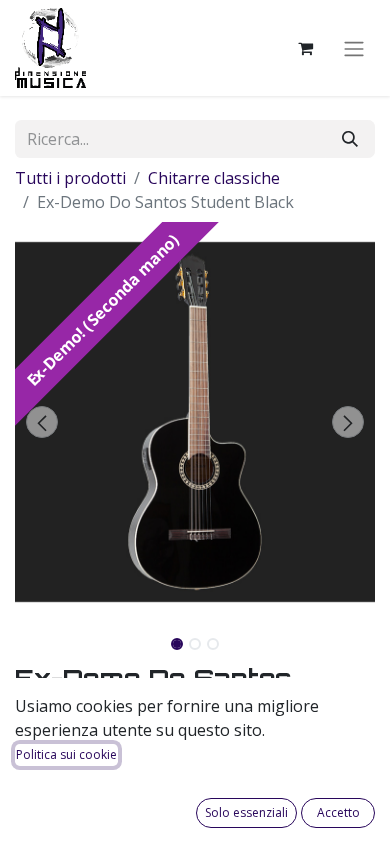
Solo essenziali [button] (246, 812)
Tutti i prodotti (70, 178)
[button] (42, 422)
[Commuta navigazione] (354, 48)
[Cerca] (350, 139)
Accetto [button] (338, 812)
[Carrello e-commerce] (305, 48)
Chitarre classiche (214, 178)
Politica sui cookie (66, 754)
